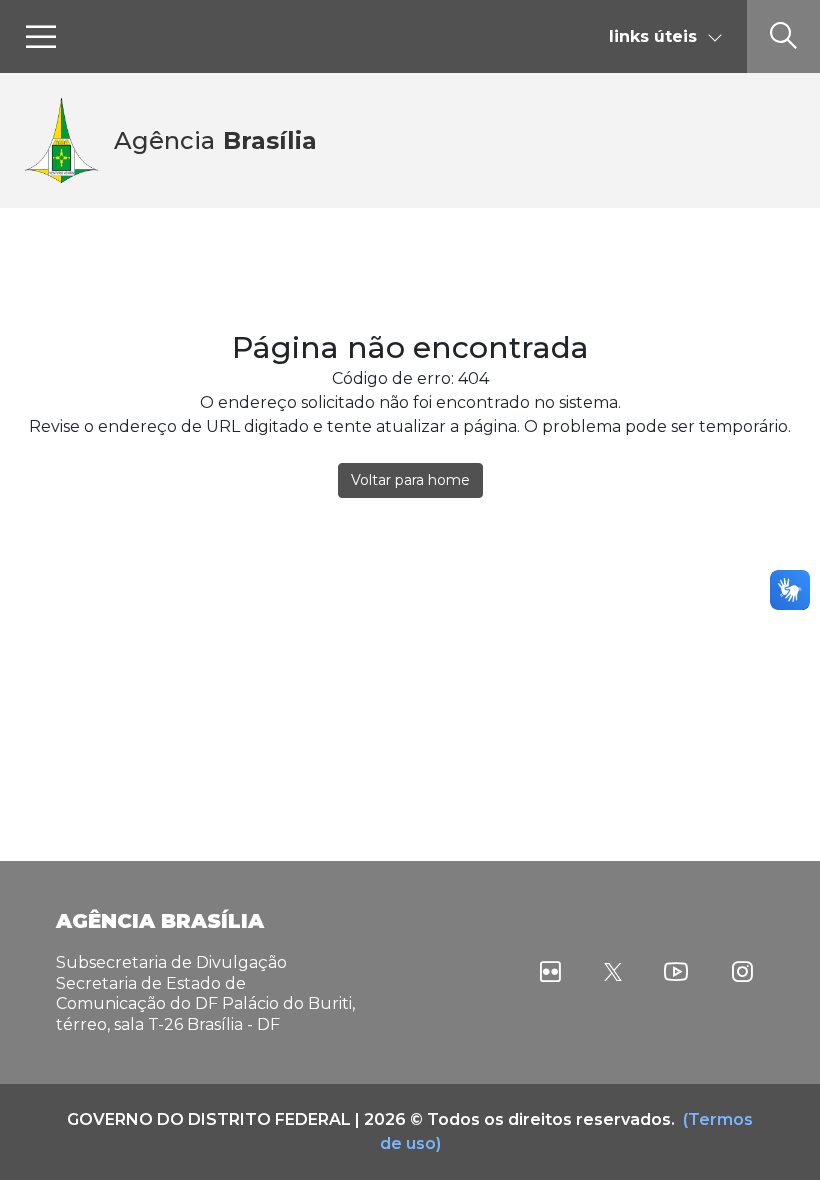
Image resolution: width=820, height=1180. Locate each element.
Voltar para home (410, 480)
